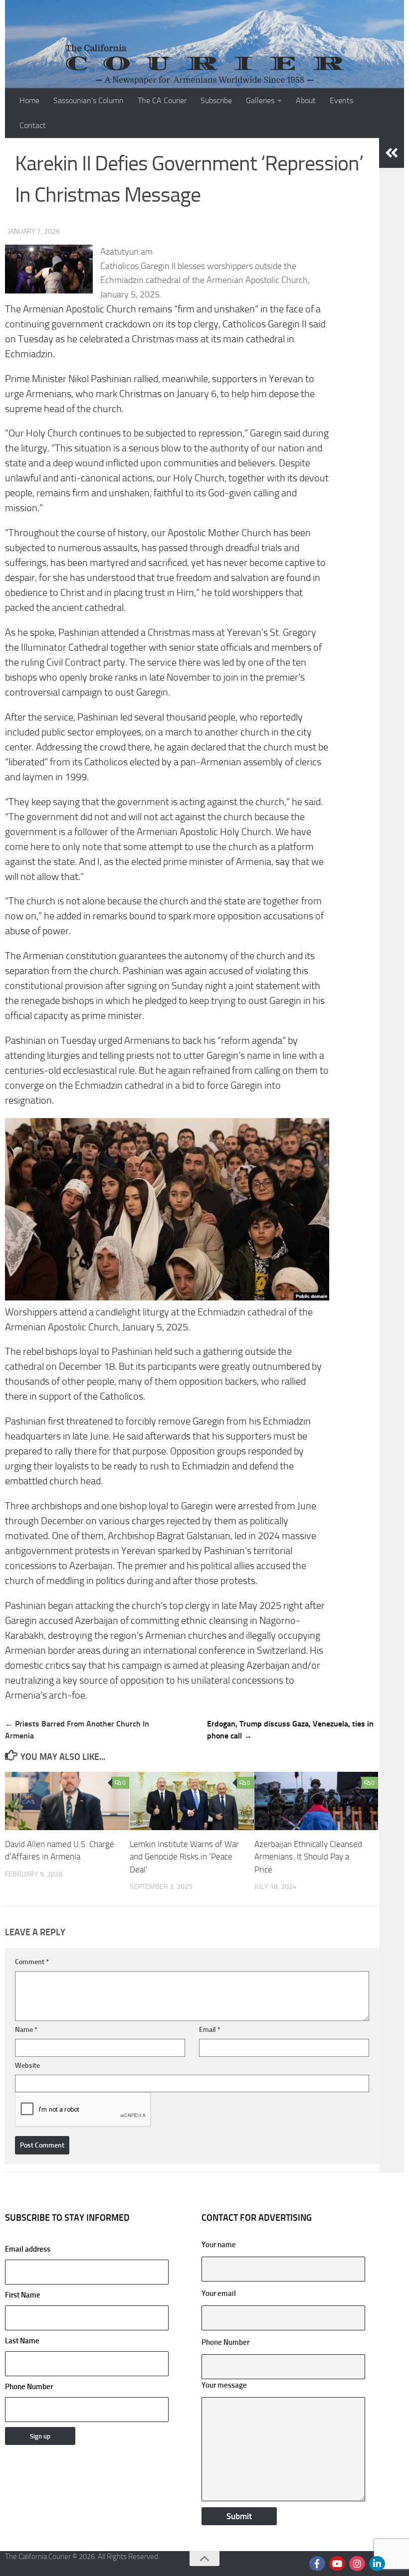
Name (26, 2030)
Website (27, 2066)
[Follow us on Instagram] (357, 2564)
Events (341, 100)
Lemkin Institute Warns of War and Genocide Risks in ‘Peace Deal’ (184, 1857)
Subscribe (216, 100)
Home (29, 100)
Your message (224, 2385)
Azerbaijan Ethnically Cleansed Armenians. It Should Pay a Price (308, 1857)
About (306, 100)
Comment (32, 1962)
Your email (219, 2293)
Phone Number (29, 2387)
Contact (33, 125)
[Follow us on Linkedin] (377, 2564)
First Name (23, 2295)
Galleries (260, 100)
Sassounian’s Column (89, 100)
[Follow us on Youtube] (337, 2564)
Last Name (22, 2341)
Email (210, 2030)
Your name (219, 2245)
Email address (28, 2249)
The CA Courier (162, 100)
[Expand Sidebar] (392, 153)
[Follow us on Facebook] (317, 2564)
